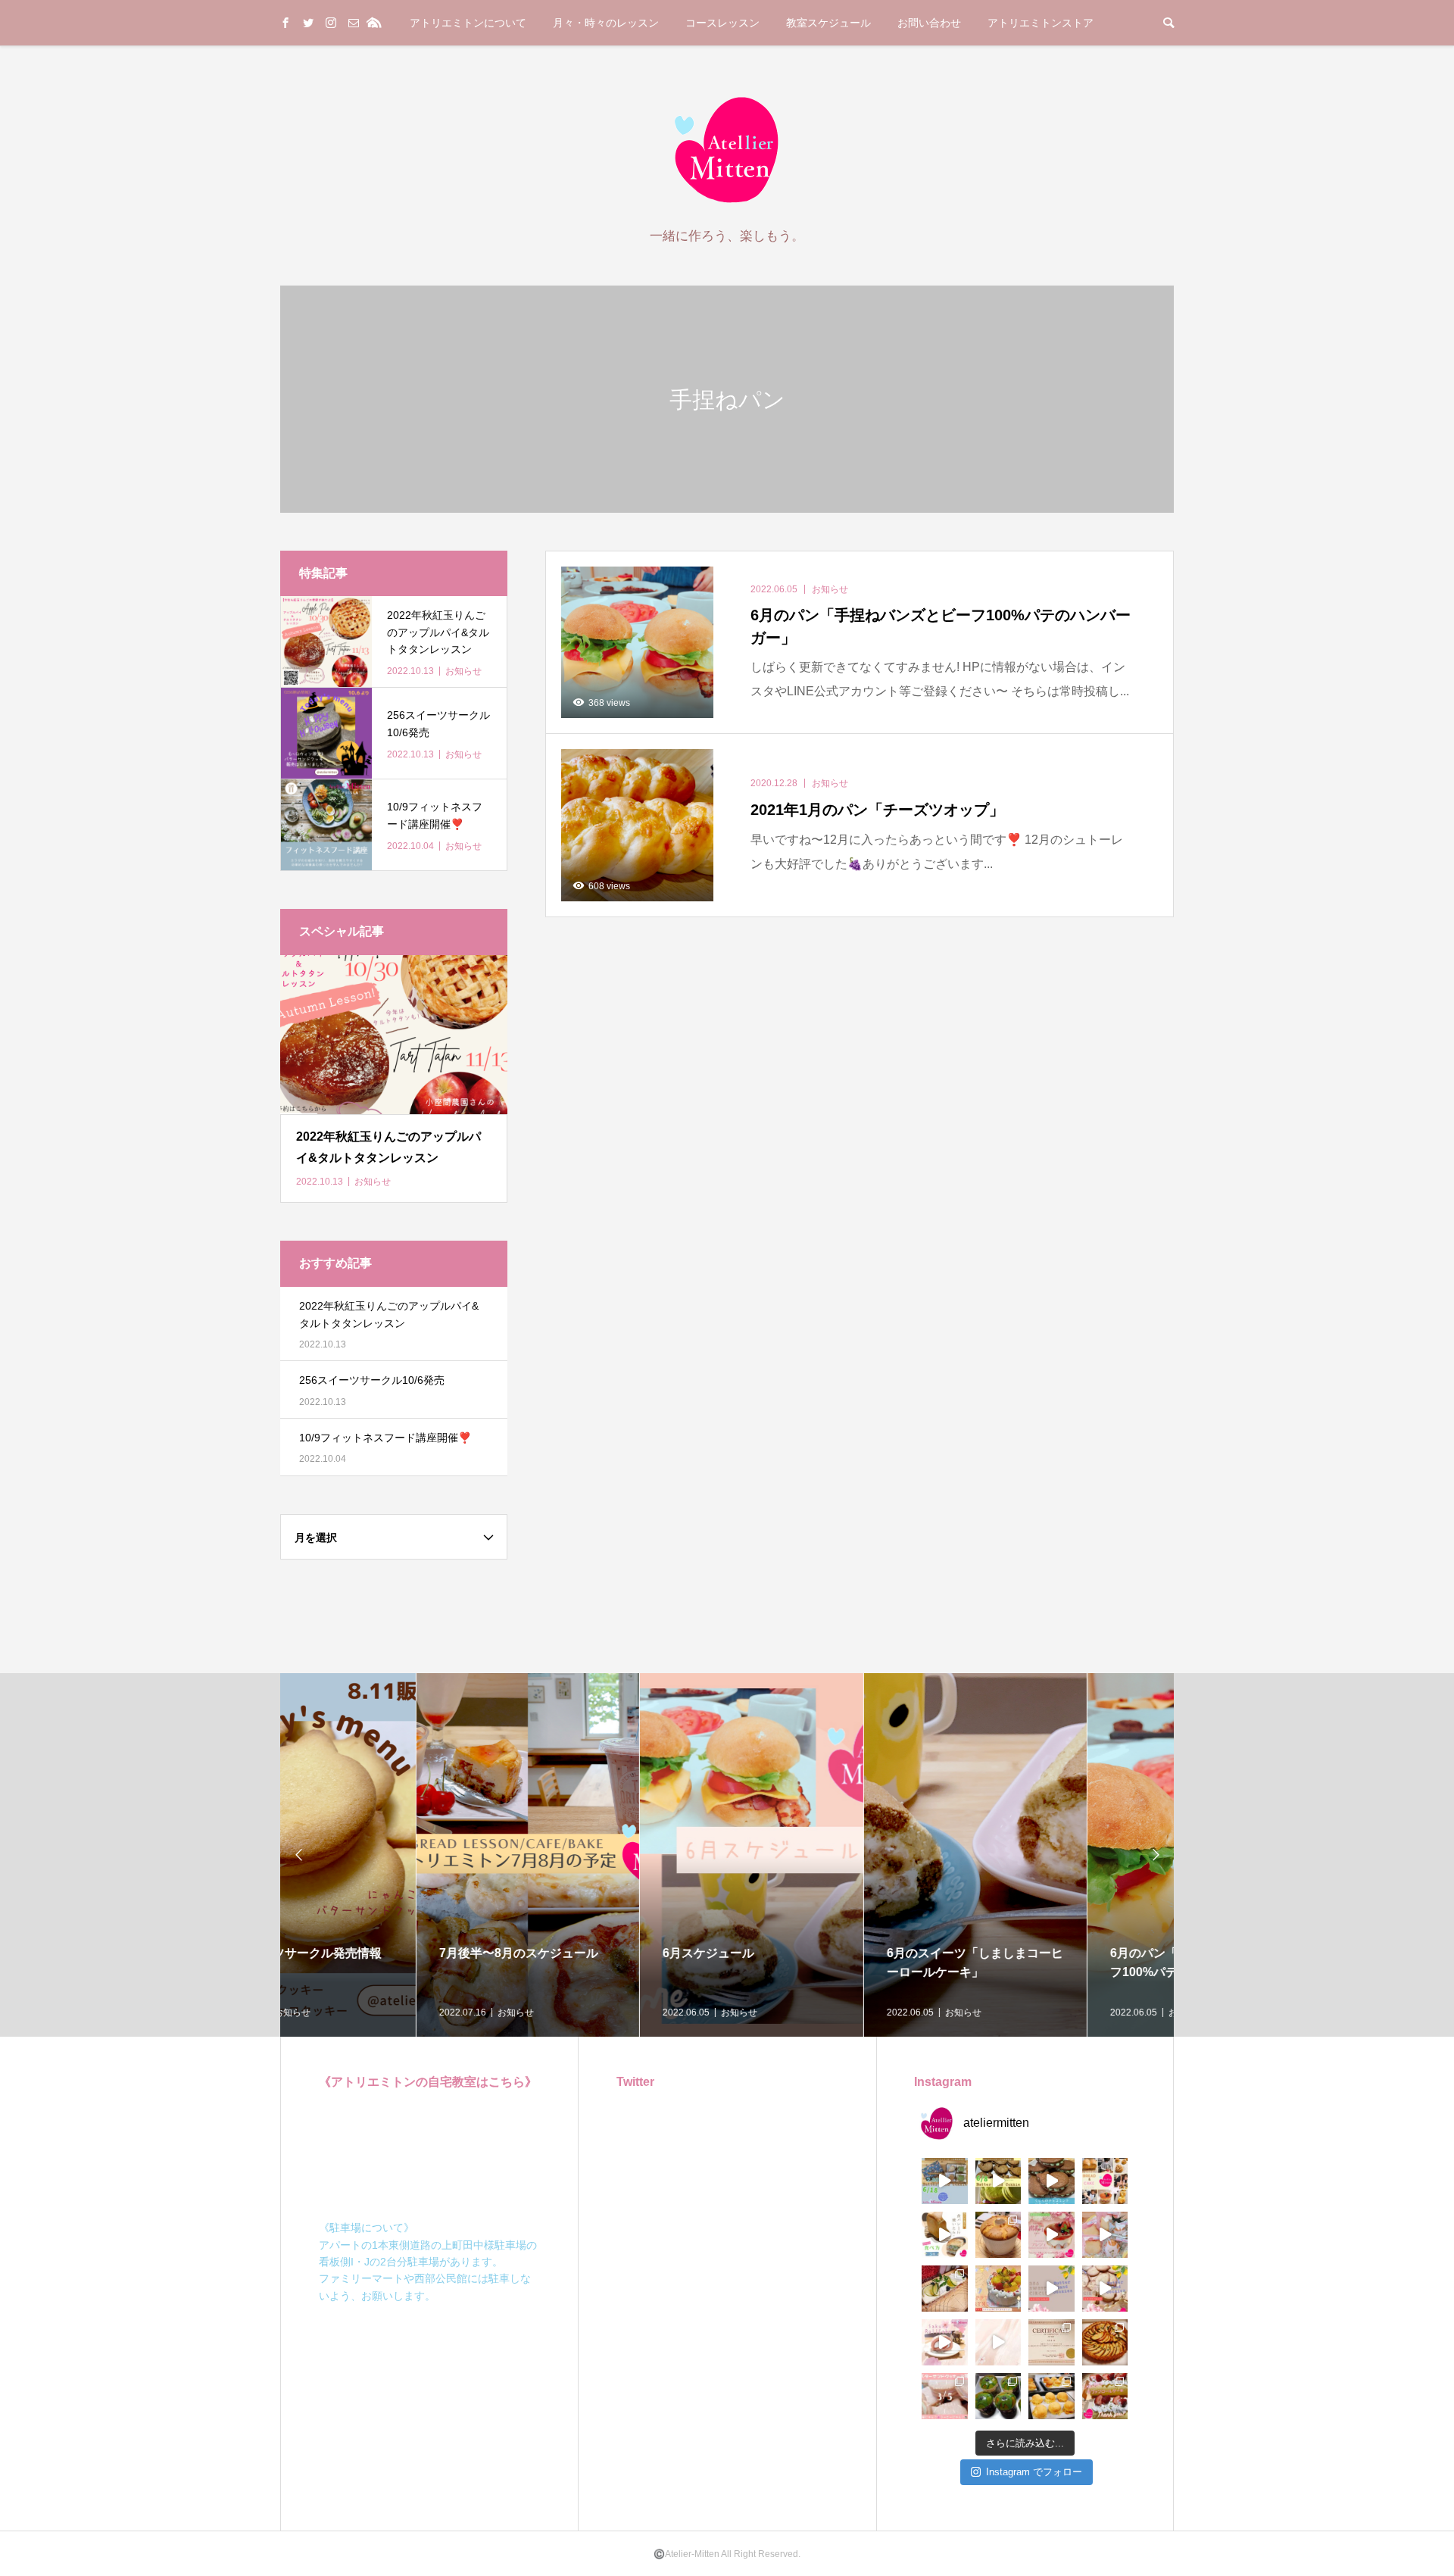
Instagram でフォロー (1034, 2472)
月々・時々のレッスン (606, 23)
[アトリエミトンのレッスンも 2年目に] (1105, 2342)
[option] (392, 1855)
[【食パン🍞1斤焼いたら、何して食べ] (945, 2235)
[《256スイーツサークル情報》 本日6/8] (998, 2181)
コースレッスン (722, 23)
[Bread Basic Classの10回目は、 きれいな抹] (998, 2396)
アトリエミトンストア (1041, 23)
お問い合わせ (929, 23)
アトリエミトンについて (468, 23)
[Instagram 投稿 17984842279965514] (1051, 2289)
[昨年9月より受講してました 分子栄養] (1051, 2342)
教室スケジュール (828, 23)
